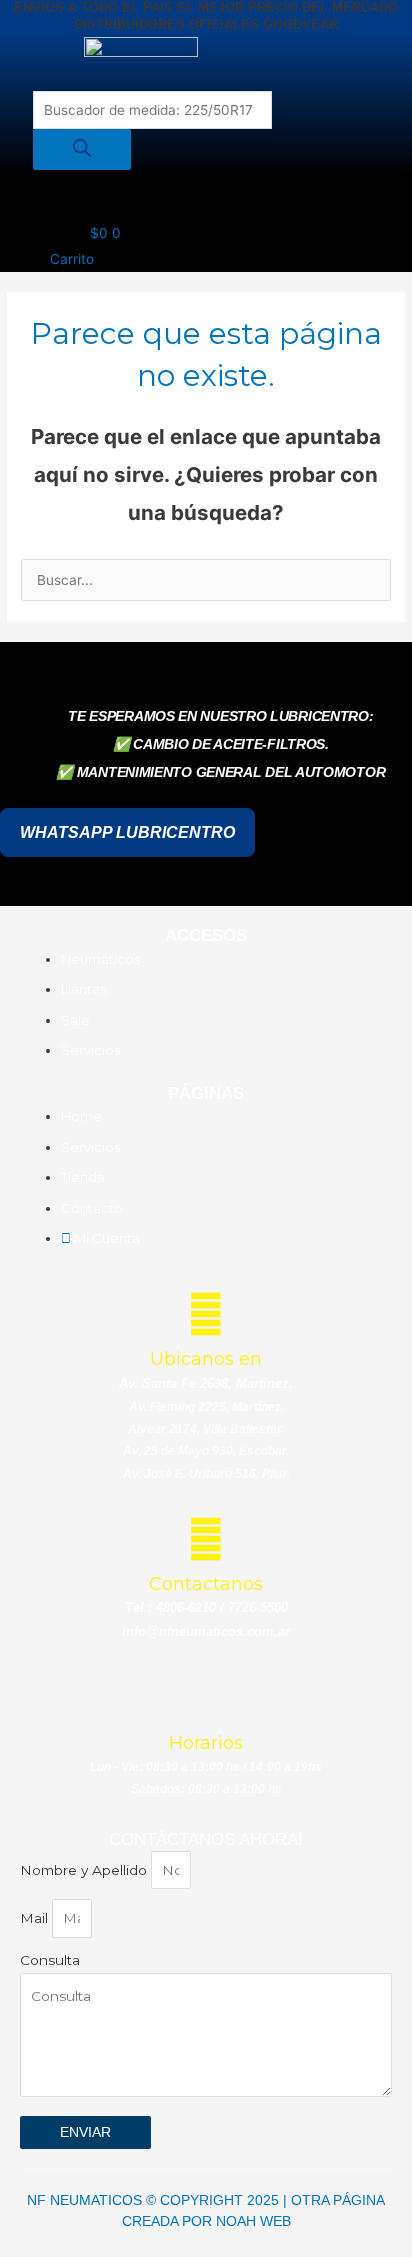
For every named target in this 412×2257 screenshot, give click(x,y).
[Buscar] (82, 149)
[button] (216, 198)
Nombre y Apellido (85, 1870)
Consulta (50, 1960)
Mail (36, 1918)
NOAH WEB (253, 2221)
